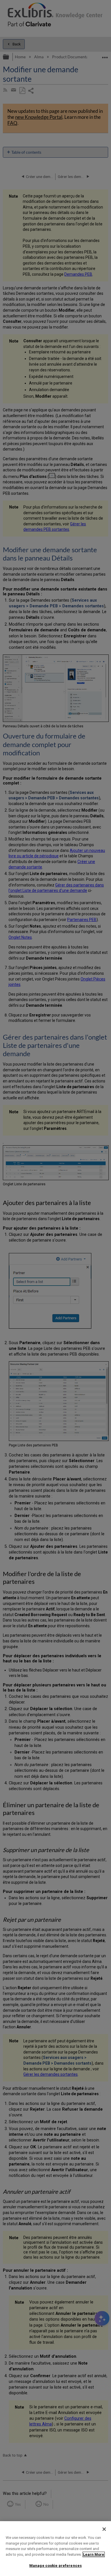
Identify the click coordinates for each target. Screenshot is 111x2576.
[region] (55, 2549)
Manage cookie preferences (55, 2566)
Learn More (94, 2554)
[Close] (104, 2529)
